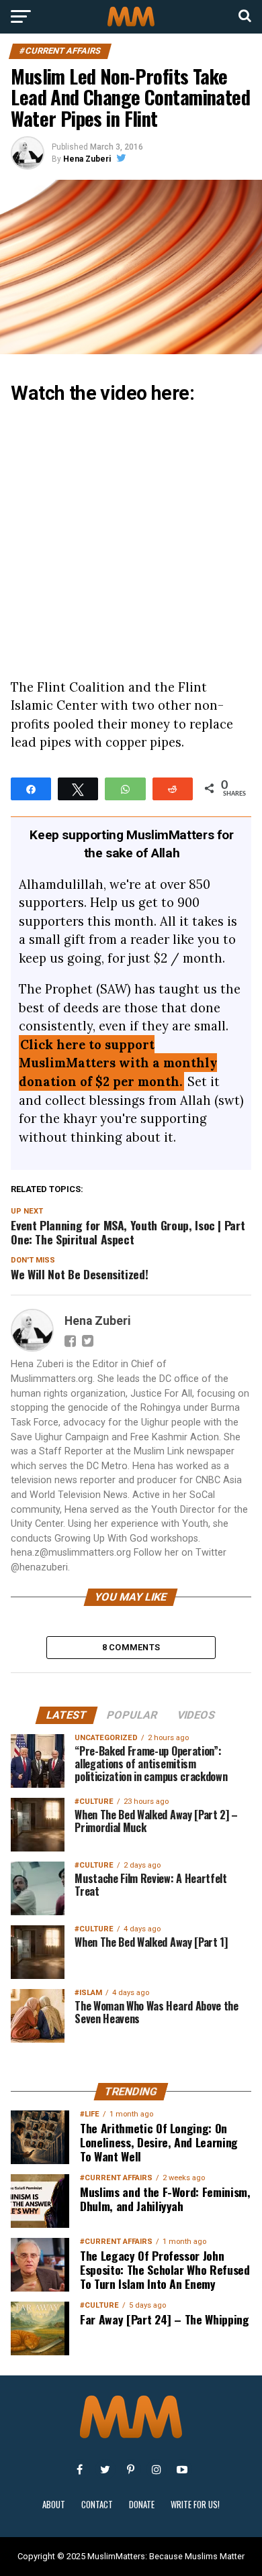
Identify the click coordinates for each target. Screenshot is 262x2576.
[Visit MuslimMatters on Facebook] (80, 2469)
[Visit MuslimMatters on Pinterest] (131, 2469)
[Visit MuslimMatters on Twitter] (105, 2469)
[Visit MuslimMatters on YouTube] (182, 2469)
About (54, 2505)
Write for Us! (195, 2505)
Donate (142, 2505)
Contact (97, 2505)
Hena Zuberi (87, 159)
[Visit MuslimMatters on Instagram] (157, 2469)
